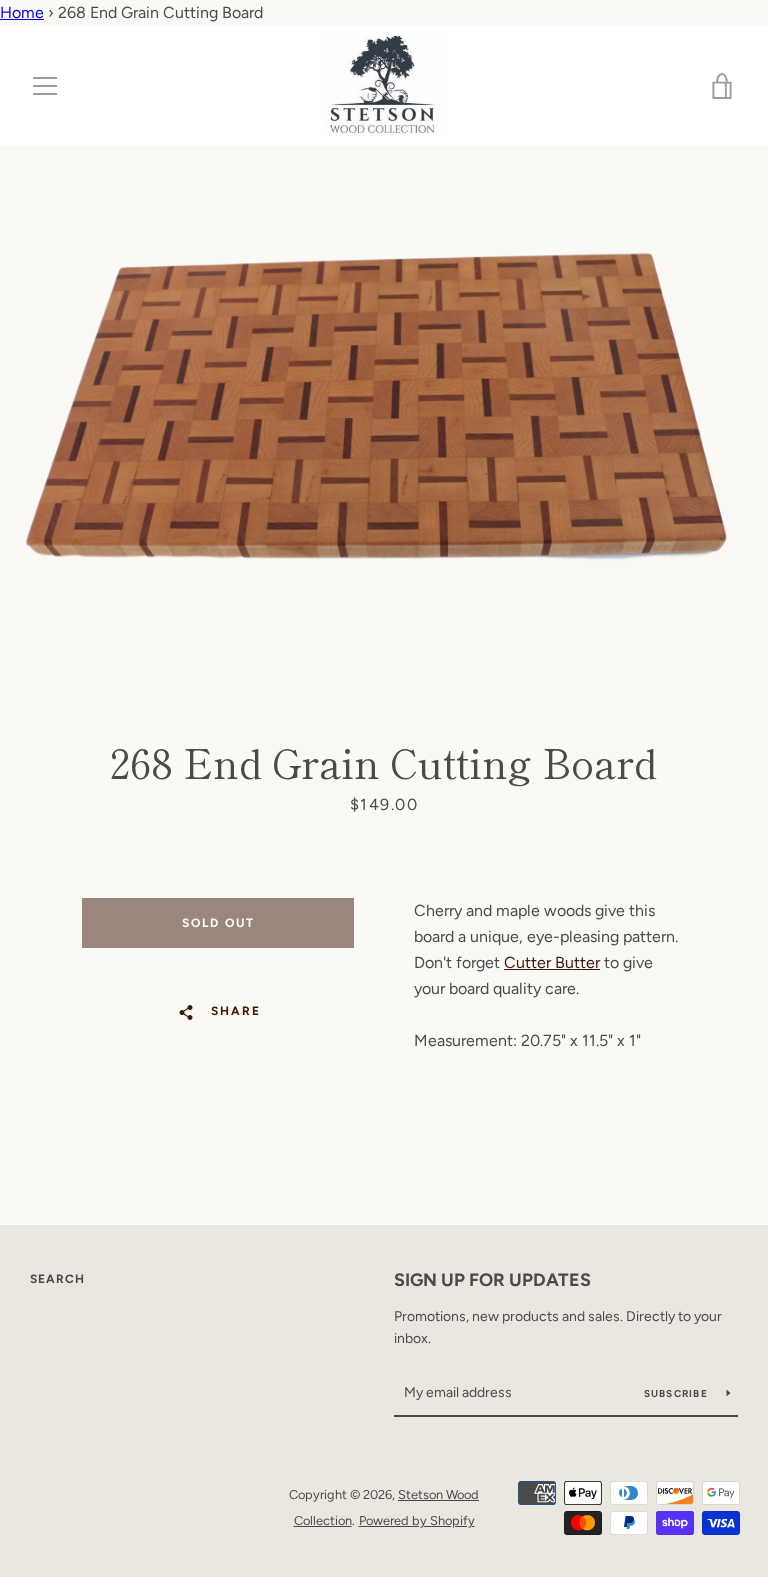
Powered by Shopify (417, 1520)
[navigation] (45, 86)
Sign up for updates (492, 1280)
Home (22, 12)
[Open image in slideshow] (384, 402)
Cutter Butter (552, 962)
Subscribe (678, 1393)
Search (57, 1279)
